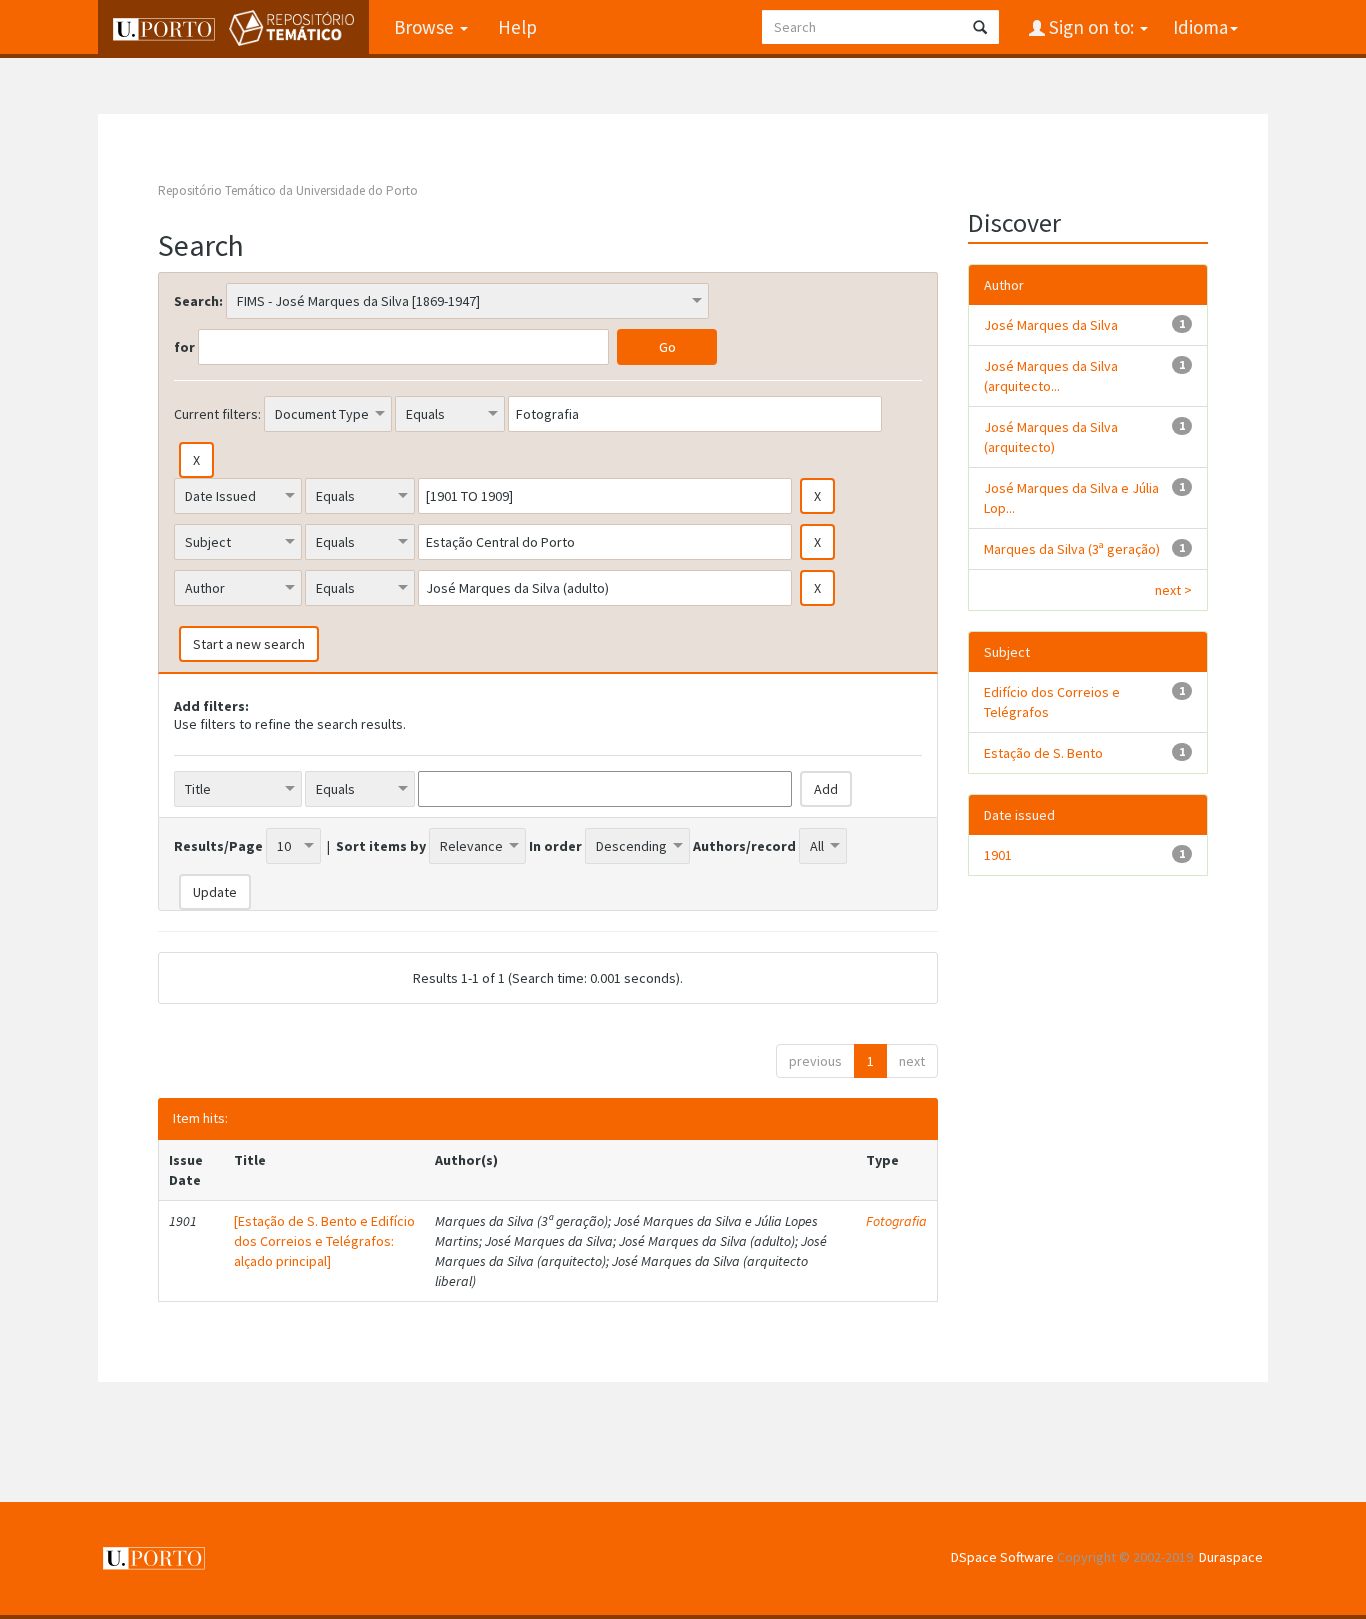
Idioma (1200, 27)
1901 (998, 855)
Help (517, 27)
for (184, 347)
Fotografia (896, 1221)
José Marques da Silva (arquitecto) (1051, 437)
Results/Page (218, 846)
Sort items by (381, 846)
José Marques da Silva (1051, 325)
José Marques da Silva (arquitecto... (1051, 376)
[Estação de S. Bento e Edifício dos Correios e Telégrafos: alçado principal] (324, 1241)
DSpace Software (1002, 1557)
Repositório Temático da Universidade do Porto (288, 190)
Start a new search (249, 644)
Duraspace (1231, 1557)
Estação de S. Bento (1043, 753)
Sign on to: (1091, 27)
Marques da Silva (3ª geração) (1072, 549)
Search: (198, 301)
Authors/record (744, 846)
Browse (426, 27)
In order (555, 846)
